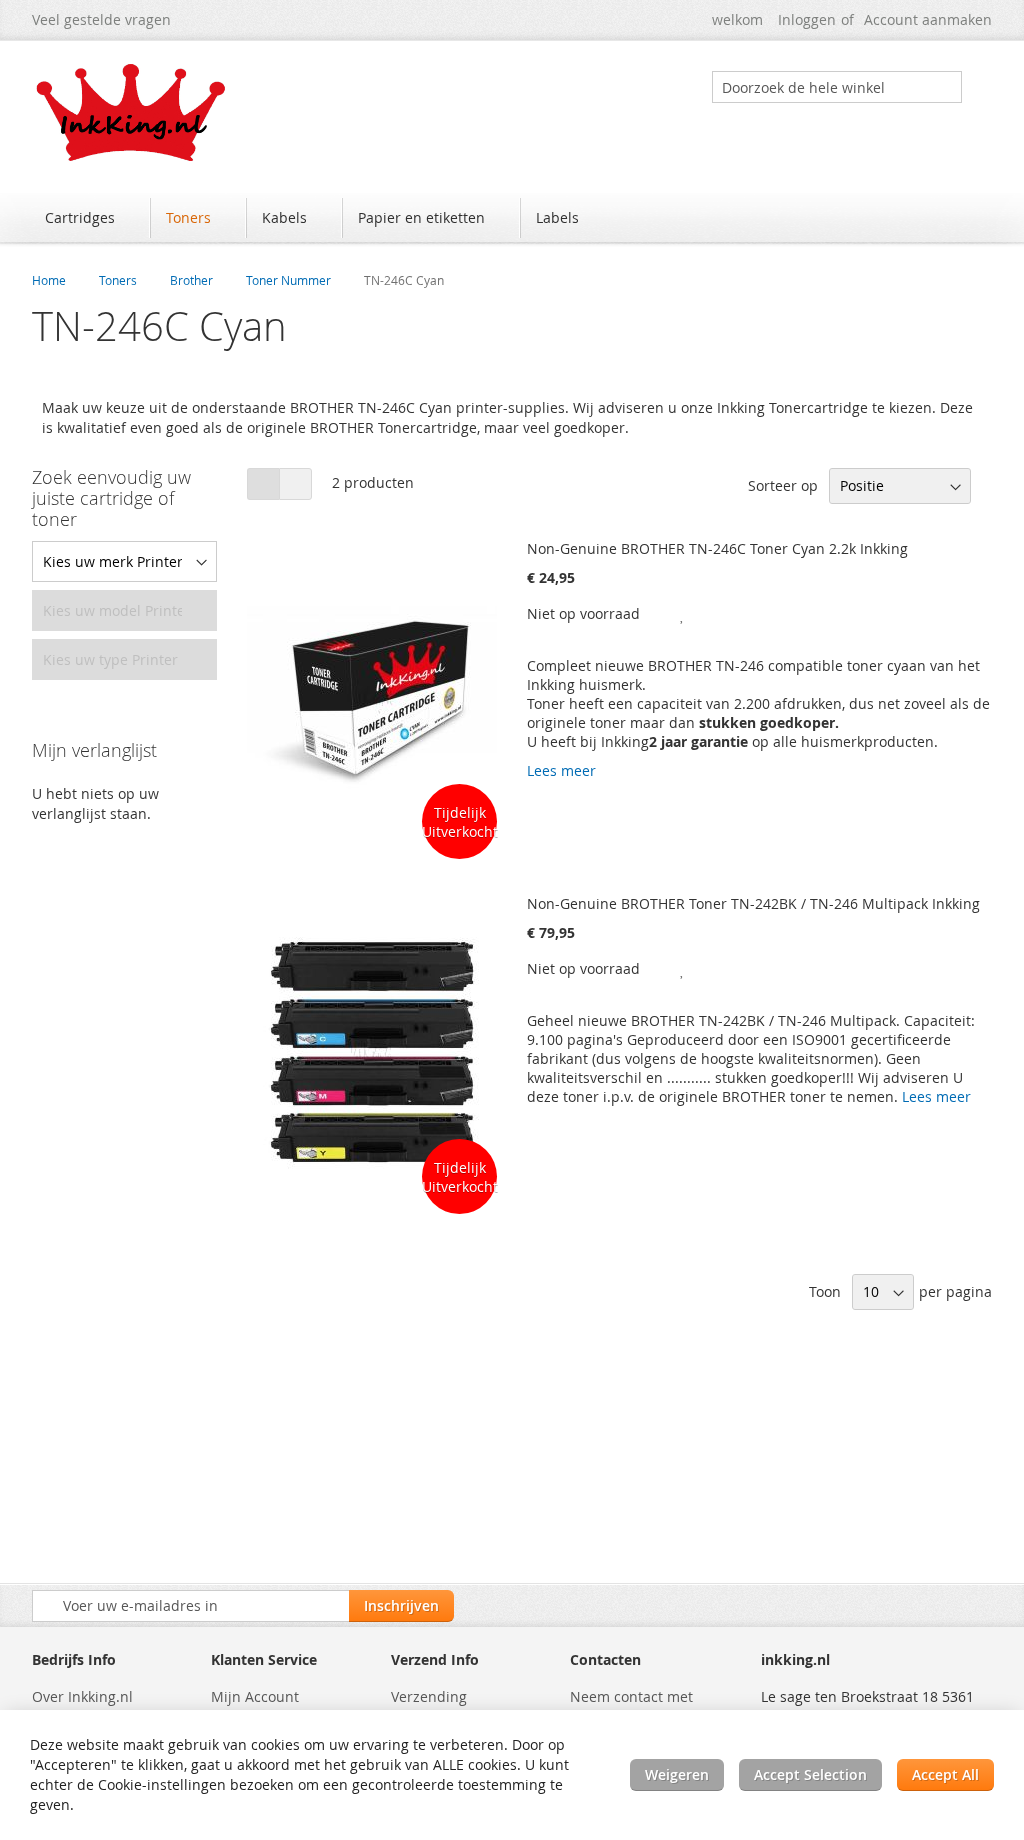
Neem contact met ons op (631, 1706)
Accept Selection (810, 1774)
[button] (683, 613)
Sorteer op (783, 485)
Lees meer (561, 770)
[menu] (512, 220)
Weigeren (677, 1774)
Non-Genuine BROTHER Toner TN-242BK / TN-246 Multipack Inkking (753, 903)
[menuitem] (89, 218)
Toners (118, 280)
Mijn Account (255, 1696)
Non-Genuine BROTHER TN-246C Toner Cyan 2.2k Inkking (717, 548)
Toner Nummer (288, 280)
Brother (191, 280)
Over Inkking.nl (82, 1696)
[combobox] (837, 87)
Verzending (429, 1696)
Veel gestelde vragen (101, 19)
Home (49, 280)
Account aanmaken (928, 19)
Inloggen (807, 19)
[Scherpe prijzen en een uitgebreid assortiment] (132, 112)
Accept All (945, 1774)
